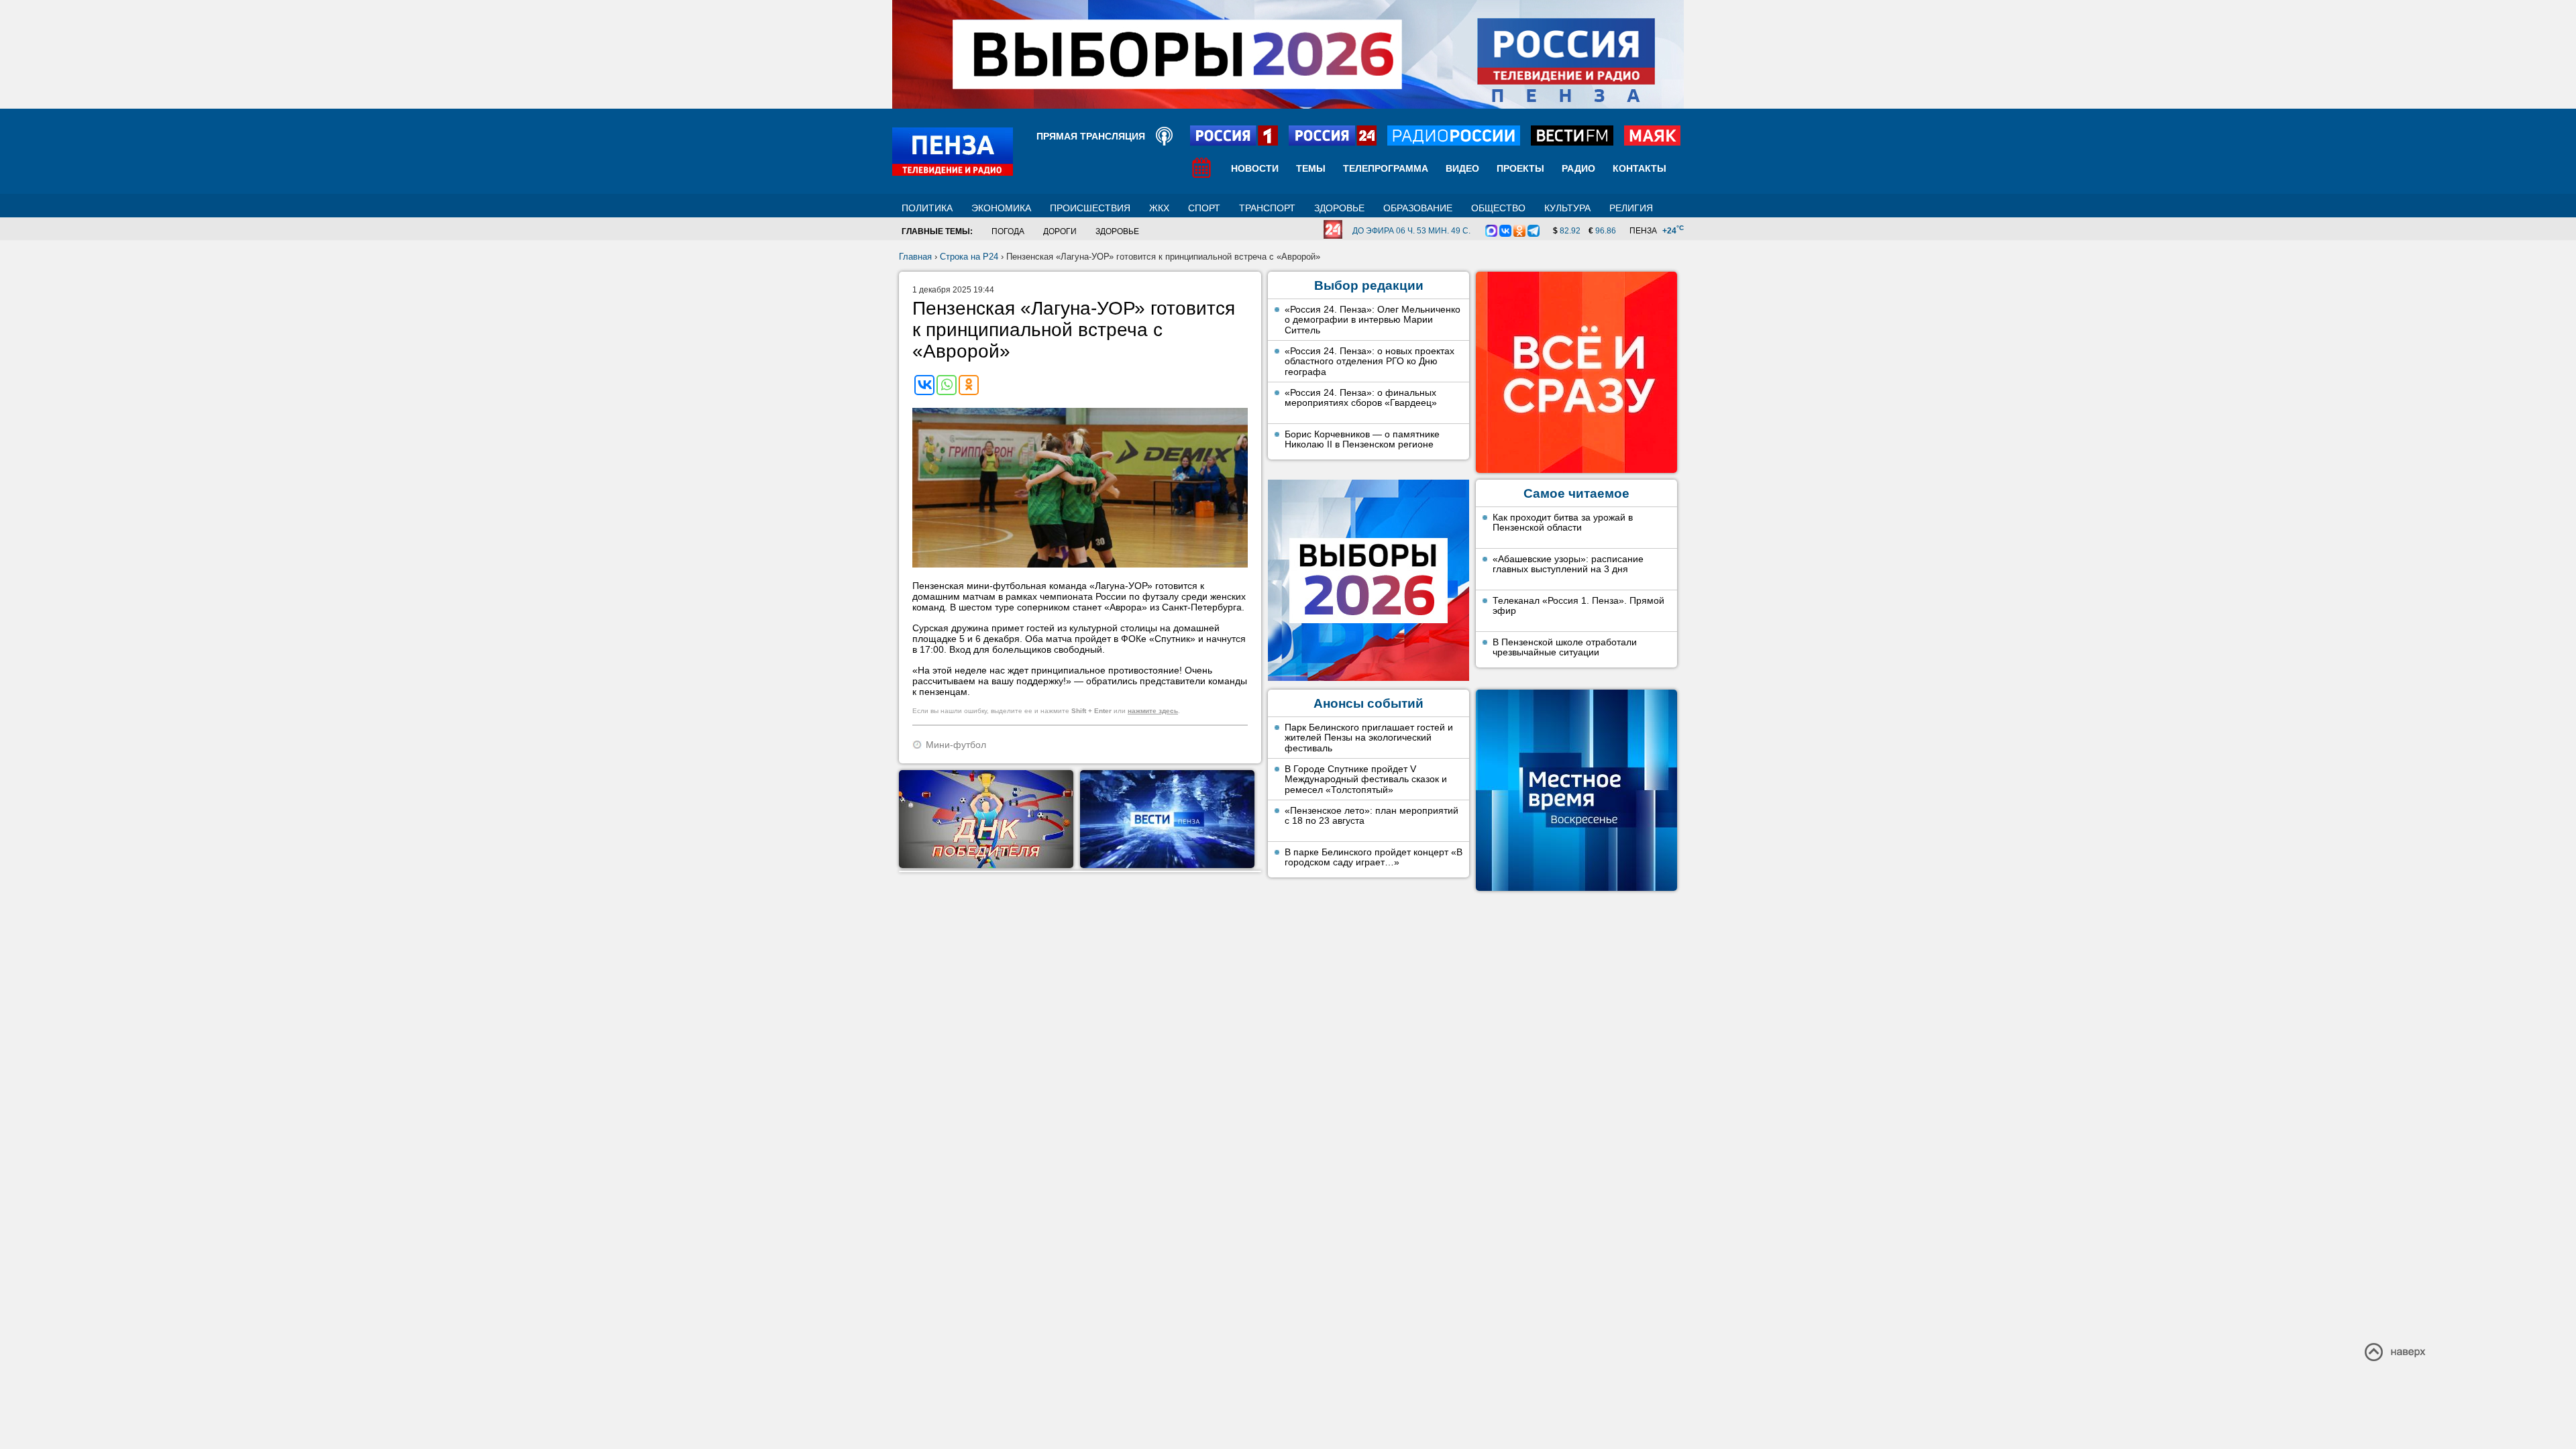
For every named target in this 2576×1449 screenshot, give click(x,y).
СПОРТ (1204, 208)
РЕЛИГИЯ (1631, 208)
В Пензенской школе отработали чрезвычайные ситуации (1565, 647)
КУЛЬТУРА (1567, 208)
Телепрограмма (1386, 168)
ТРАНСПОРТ (1267, 208)
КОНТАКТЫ (1640, 168)
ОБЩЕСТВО (1498, 208)
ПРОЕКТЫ (1520, 168)
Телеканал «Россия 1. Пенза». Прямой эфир (1578, 606)
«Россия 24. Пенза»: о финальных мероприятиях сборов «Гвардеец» (1361, 398)
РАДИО (1578, 168)
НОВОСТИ (1255, 168)
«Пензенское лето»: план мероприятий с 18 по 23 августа (1372, 816)
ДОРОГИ (1060, 231)
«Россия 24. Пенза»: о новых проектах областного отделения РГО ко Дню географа (1370, 361)
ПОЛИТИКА (927, 208)
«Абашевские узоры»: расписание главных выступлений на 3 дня (1568, 564)
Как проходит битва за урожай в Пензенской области (1563, 523)
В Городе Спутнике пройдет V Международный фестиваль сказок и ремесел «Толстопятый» (1366, 779)
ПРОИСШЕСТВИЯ (1090, 208)
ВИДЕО (1462, 168)
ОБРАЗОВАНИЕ (1418, 208)
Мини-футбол (956, 745)
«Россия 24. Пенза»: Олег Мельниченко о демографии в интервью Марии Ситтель (1373, 320)
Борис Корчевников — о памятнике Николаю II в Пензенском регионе (1362, 439)
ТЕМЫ (1311, 168)
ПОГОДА (1008, 231)
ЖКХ (1159, 208)
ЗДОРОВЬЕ (1339, 208)
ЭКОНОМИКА (1001, 208)
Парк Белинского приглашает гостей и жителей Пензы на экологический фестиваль (1369, 738)
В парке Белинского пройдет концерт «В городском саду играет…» (1374, 857)
